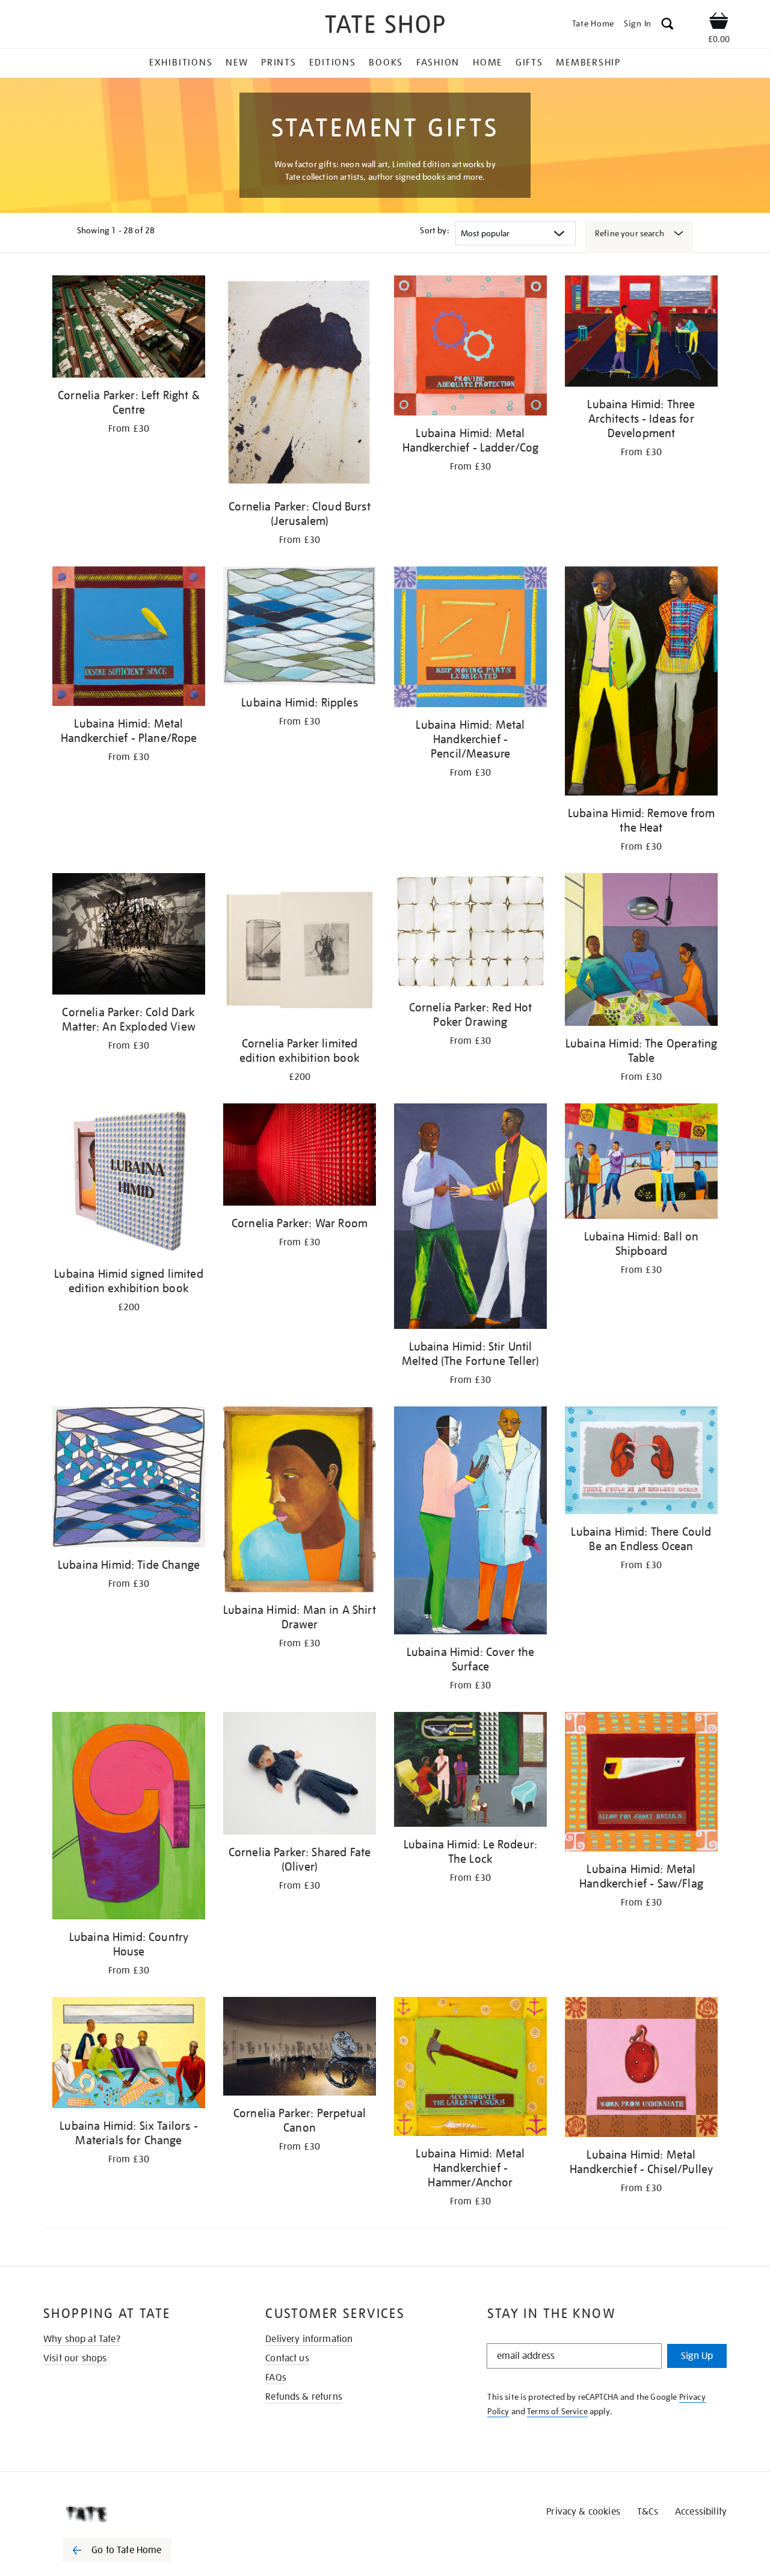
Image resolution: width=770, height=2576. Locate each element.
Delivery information (309, 2339)
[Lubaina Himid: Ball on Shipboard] (641, 1163)
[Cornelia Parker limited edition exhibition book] (300, 952)
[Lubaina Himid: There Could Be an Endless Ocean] (641, 1462)
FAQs (276, 2378)
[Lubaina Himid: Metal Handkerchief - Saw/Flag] (641, 1784)
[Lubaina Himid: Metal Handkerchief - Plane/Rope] (129, 638)
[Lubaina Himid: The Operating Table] (641, 952)
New (237, 63)
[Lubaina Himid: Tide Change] (129, 1479)
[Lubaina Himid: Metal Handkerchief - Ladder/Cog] (470, 348)
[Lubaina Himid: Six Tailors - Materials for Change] (129, 2055)
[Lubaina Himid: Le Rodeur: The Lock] (470, 1771)
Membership (588, 63)
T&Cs (648, 2512)
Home (488, 63)
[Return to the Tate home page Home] (385, 26)
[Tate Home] (138, 2514)
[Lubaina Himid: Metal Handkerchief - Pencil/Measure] (470, 639)
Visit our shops (75, 2358)
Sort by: (434, 230)
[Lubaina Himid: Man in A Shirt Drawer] (300, 1501)
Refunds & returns (304, 2397)
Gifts (529, 63)
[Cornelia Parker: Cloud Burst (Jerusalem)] (300, 384)
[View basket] (719, 23)
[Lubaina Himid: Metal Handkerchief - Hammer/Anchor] (470, 2069)
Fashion (438, 63)
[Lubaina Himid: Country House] (129, 1817)
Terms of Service (557, 2411)
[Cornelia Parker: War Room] (300, 1157)
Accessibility (701, 2512)
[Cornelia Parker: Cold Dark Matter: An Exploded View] (129, 936)
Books (386, 63)
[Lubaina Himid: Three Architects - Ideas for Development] (641, 333)
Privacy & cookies (583, 2512)
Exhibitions (181, 63)
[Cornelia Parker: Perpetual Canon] (300, 2049)
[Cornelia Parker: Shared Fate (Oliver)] (300, 1775)
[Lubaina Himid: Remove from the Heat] (641, 683)
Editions (332, 63)
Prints (279, 63)
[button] (667, 26)
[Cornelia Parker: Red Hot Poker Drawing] (470, 934)
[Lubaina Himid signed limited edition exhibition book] (129, 1182)
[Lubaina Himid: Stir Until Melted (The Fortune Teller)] (470, 1218)
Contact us (287, 2358)
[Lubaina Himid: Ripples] (300, 628)
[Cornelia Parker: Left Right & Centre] (129, 329)
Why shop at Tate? (82, 2339)
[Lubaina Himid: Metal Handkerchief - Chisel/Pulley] (641, 2069)
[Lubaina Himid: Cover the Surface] (470, 1523)
